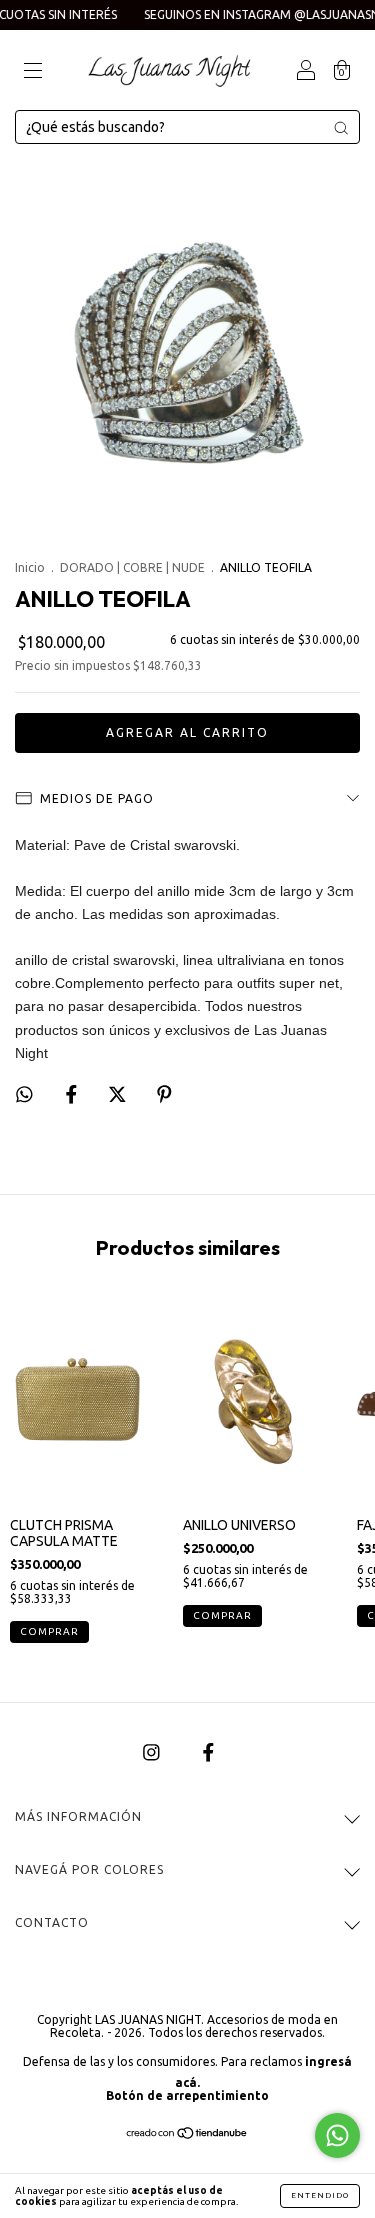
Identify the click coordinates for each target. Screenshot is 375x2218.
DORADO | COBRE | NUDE (132, 567)
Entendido (320, 2195)
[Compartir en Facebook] (73, 1095)
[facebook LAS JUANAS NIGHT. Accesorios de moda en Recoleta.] (208, 1752)
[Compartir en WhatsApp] (24, 1094)
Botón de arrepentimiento (187, 2095)
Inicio (30, 567)
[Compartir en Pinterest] (164, 1095)
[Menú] (33, 72)
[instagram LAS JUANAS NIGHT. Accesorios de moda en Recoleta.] (153, 1752)
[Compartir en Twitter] (119, 1095)
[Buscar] (341, 128)
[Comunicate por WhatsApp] (337, 2135)
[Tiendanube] (187, 2135)
